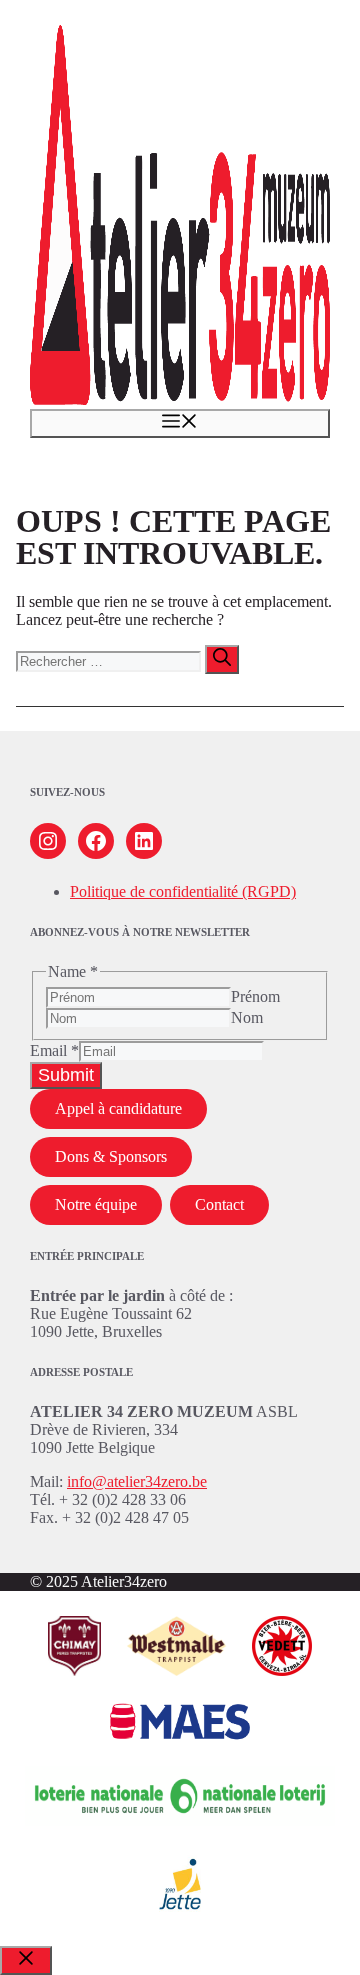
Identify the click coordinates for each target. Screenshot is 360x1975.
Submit (66, 1075)
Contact (219, 1204)
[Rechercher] (222, 659)
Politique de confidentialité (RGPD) (183, 891)
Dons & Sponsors (111, 1156)
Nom (247, 1017)
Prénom (255, 996)
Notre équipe (96, 1204)
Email (54, 1050)
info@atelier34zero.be (137, 1481)
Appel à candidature (118, 1108)
